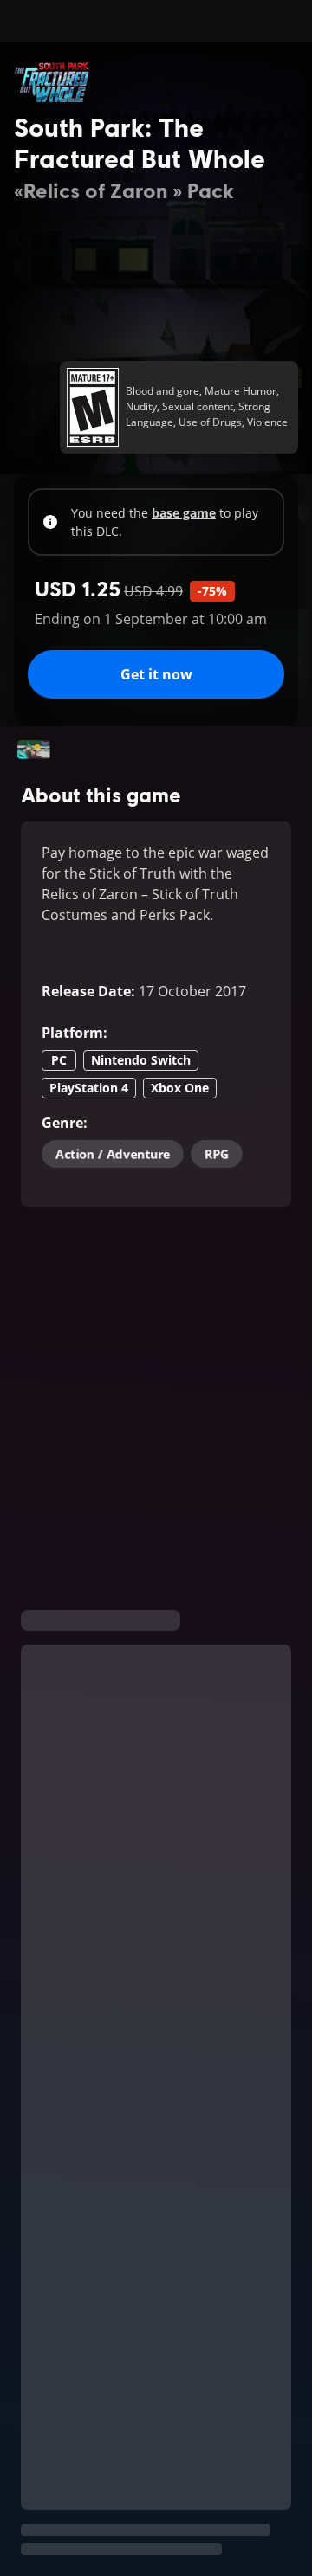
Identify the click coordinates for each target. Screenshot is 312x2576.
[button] (34, 750)
